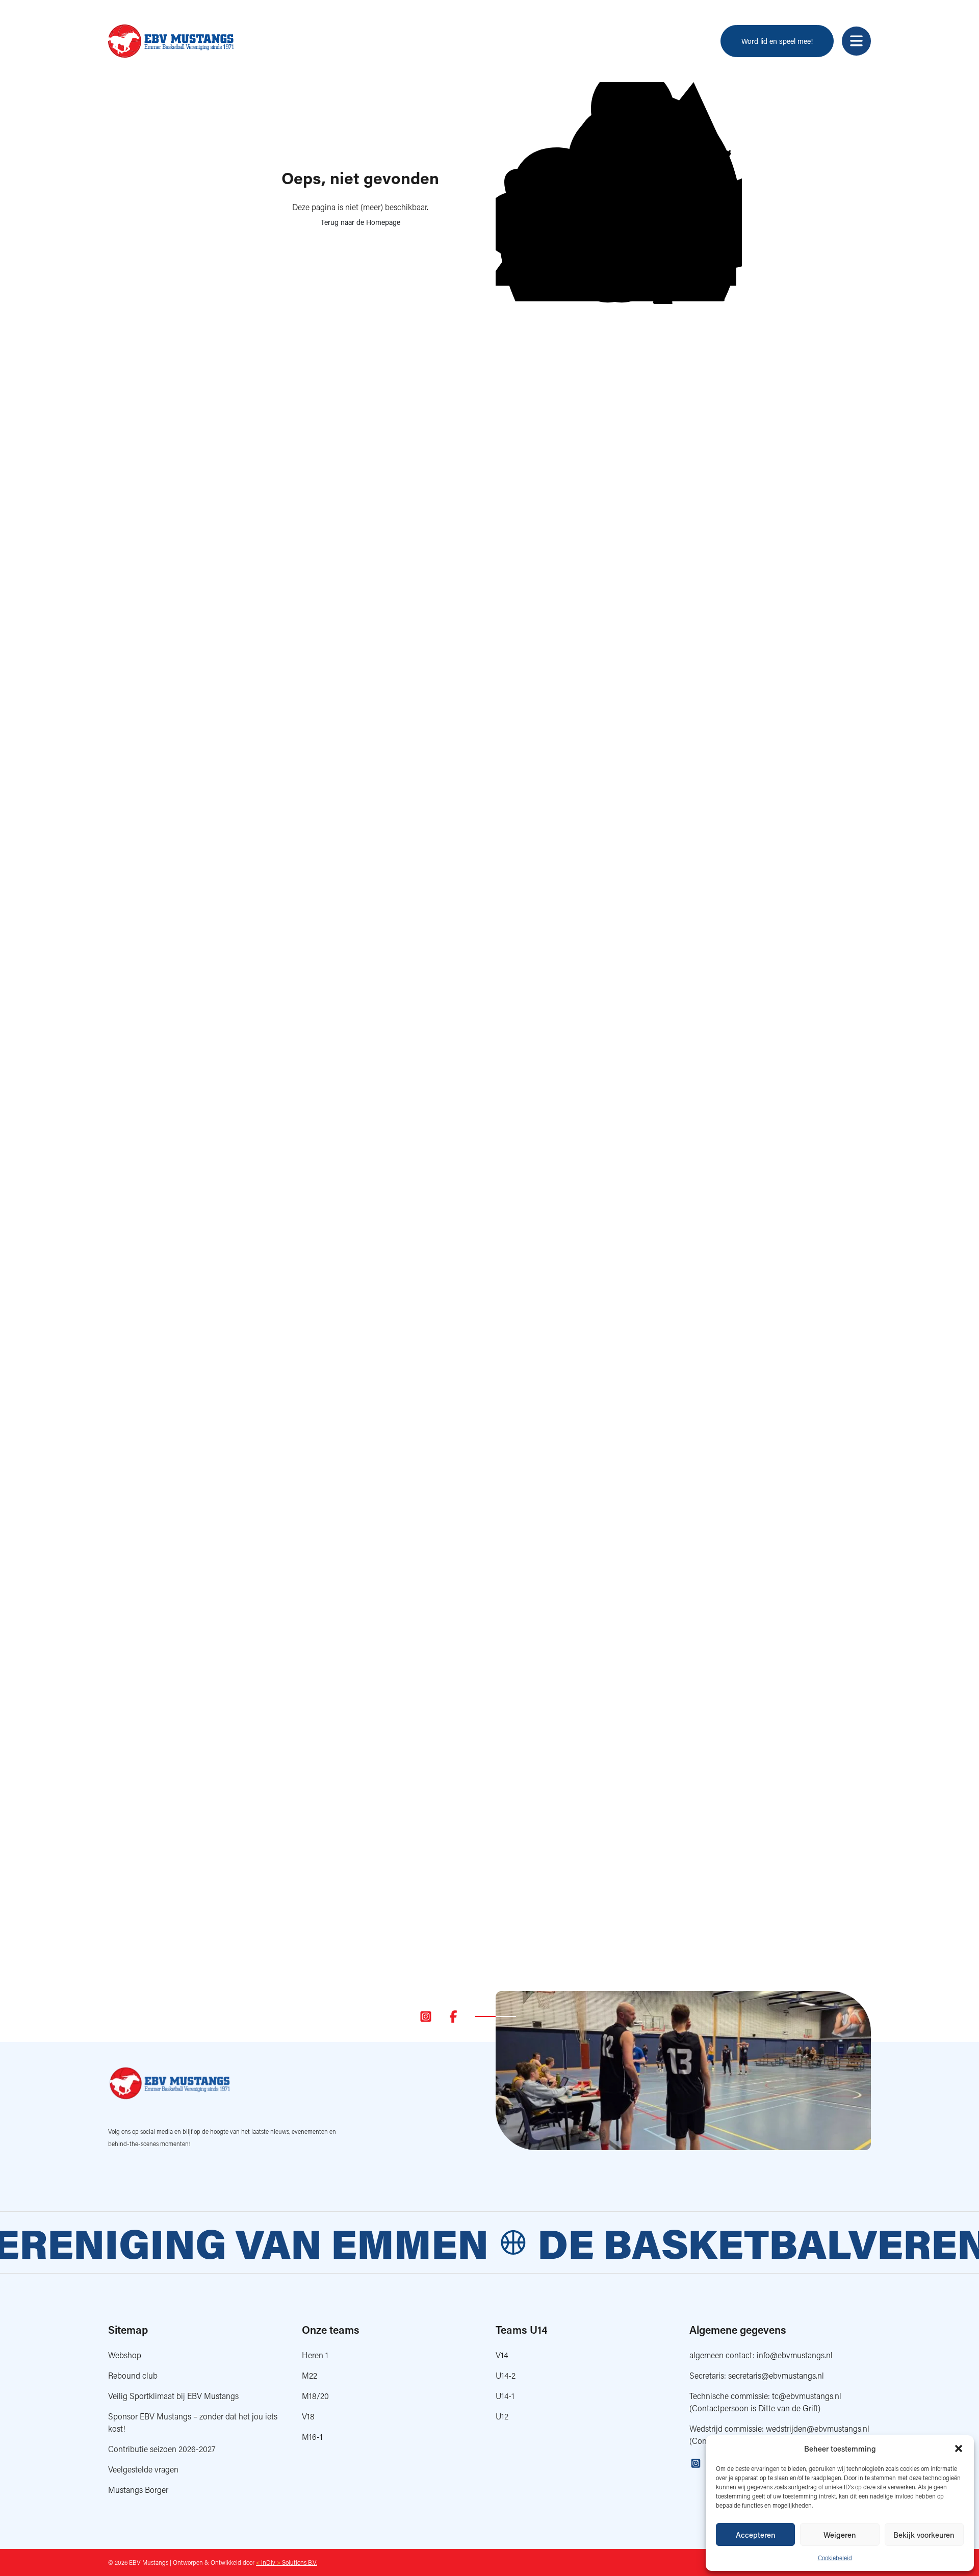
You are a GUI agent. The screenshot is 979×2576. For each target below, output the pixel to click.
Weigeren (840, 2535)
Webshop (125, 2355)
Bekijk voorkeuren (924, 2535)
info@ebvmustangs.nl (795, 2355)
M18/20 (315, 2396)
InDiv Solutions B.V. (287, 2562)
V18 (308, 2416)
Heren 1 (315, 2355)
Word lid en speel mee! (777, 41)
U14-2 (506, 2375)
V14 (502, 2355)
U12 (502, 2416)
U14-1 (505, 2396)
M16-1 (312, 2437)
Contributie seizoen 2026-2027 (162, 2449)
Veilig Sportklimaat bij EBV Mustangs (173, 2396)
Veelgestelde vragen (143, 2469)
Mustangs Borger (138, 2490)
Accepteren (756, 2535)
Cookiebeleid (835, 2558)
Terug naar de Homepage (360, 222)
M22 (310, 2375)
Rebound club (133, 2375)
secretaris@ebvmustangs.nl (776, 2375)
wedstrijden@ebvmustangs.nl (818, 2428)
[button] (959, 2449)
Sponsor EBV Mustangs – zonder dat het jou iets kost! (193, 2422)
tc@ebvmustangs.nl (807, 2396)
